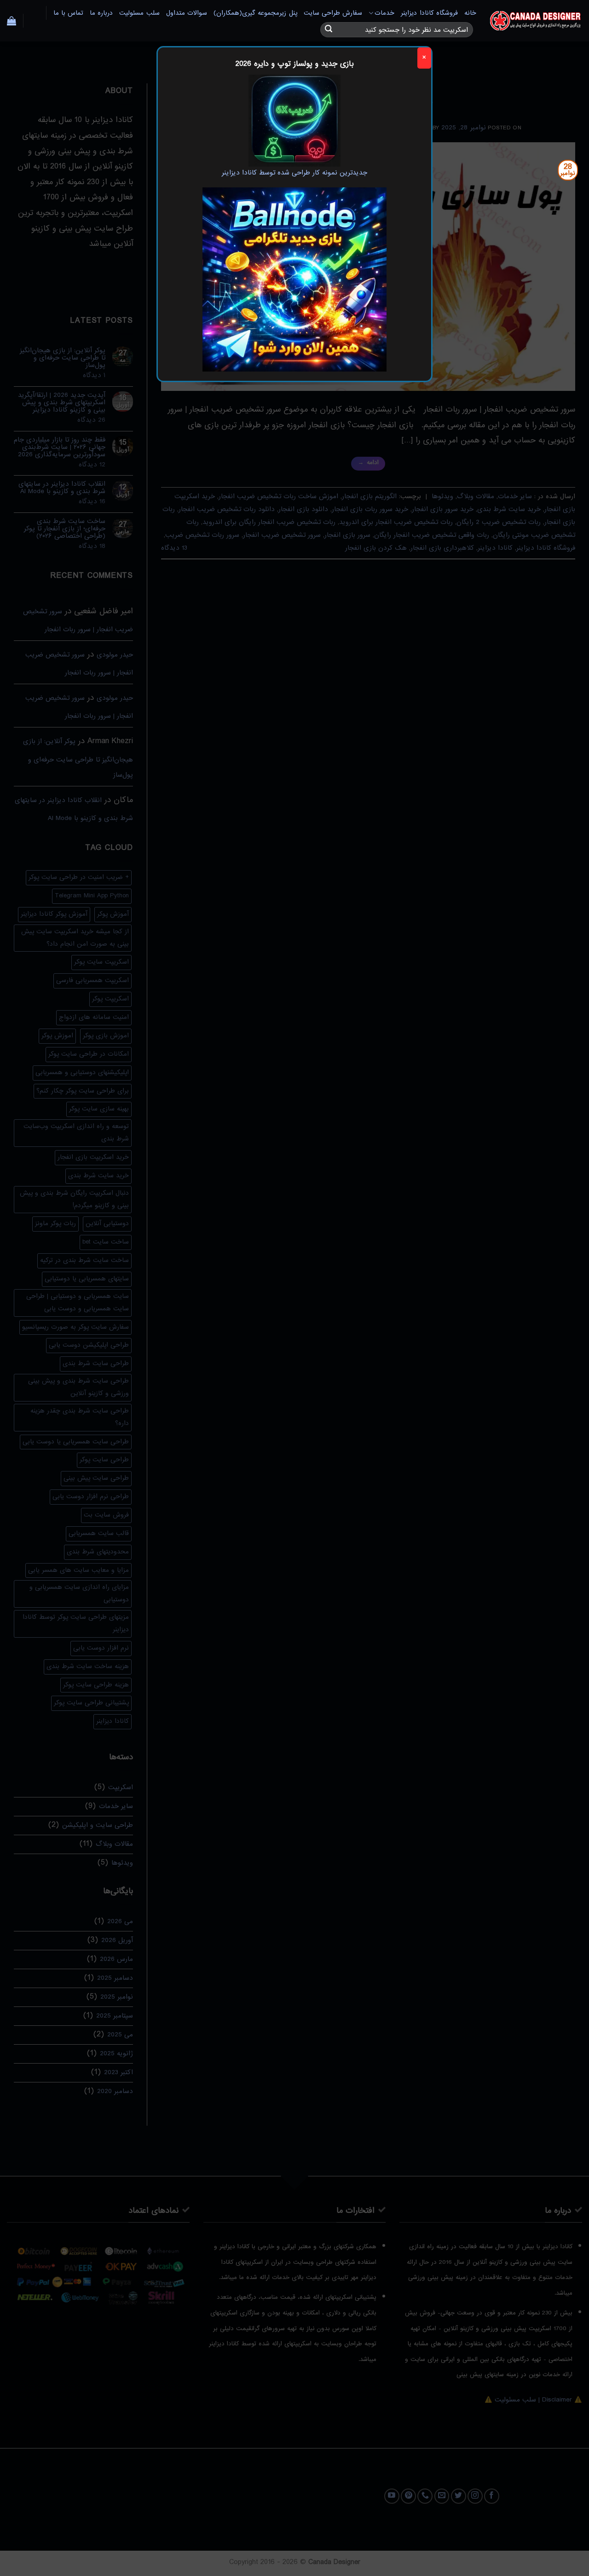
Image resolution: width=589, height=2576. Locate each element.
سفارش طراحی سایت (333, 13)
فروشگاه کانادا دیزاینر (429, 13)
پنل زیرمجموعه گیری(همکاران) (255, 13)
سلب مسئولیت (139, 13)
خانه (470, 13)
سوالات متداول (187, 13)
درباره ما (101, 13)
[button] (12, 21)
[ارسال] (329, 30)
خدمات (384, 13)
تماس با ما (69, 13)
